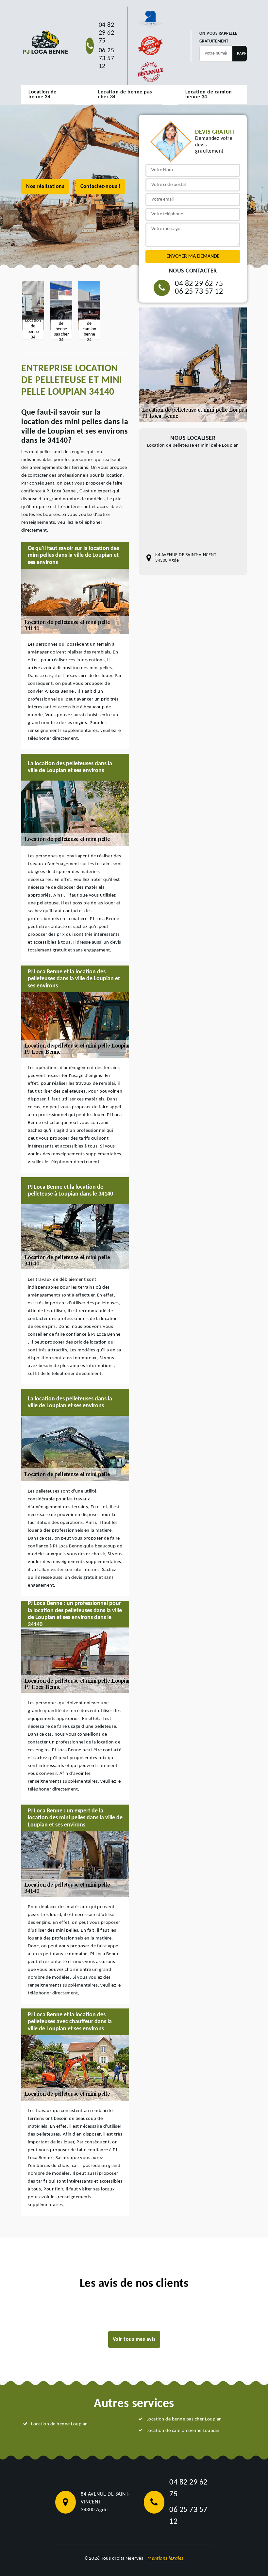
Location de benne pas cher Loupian (184, 2419)
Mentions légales (166, 2559)
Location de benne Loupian (59, 2424)
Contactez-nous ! (100, 187)
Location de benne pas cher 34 (125, 95)
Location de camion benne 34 (209, 95)
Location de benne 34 (42, 95)
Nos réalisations (45, 187)
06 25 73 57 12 (107, 58)
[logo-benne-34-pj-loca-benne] (45, 42)
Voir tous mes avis (134, 2339)
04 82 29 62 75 (107, 33)
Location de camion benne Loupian (183, 2431)
